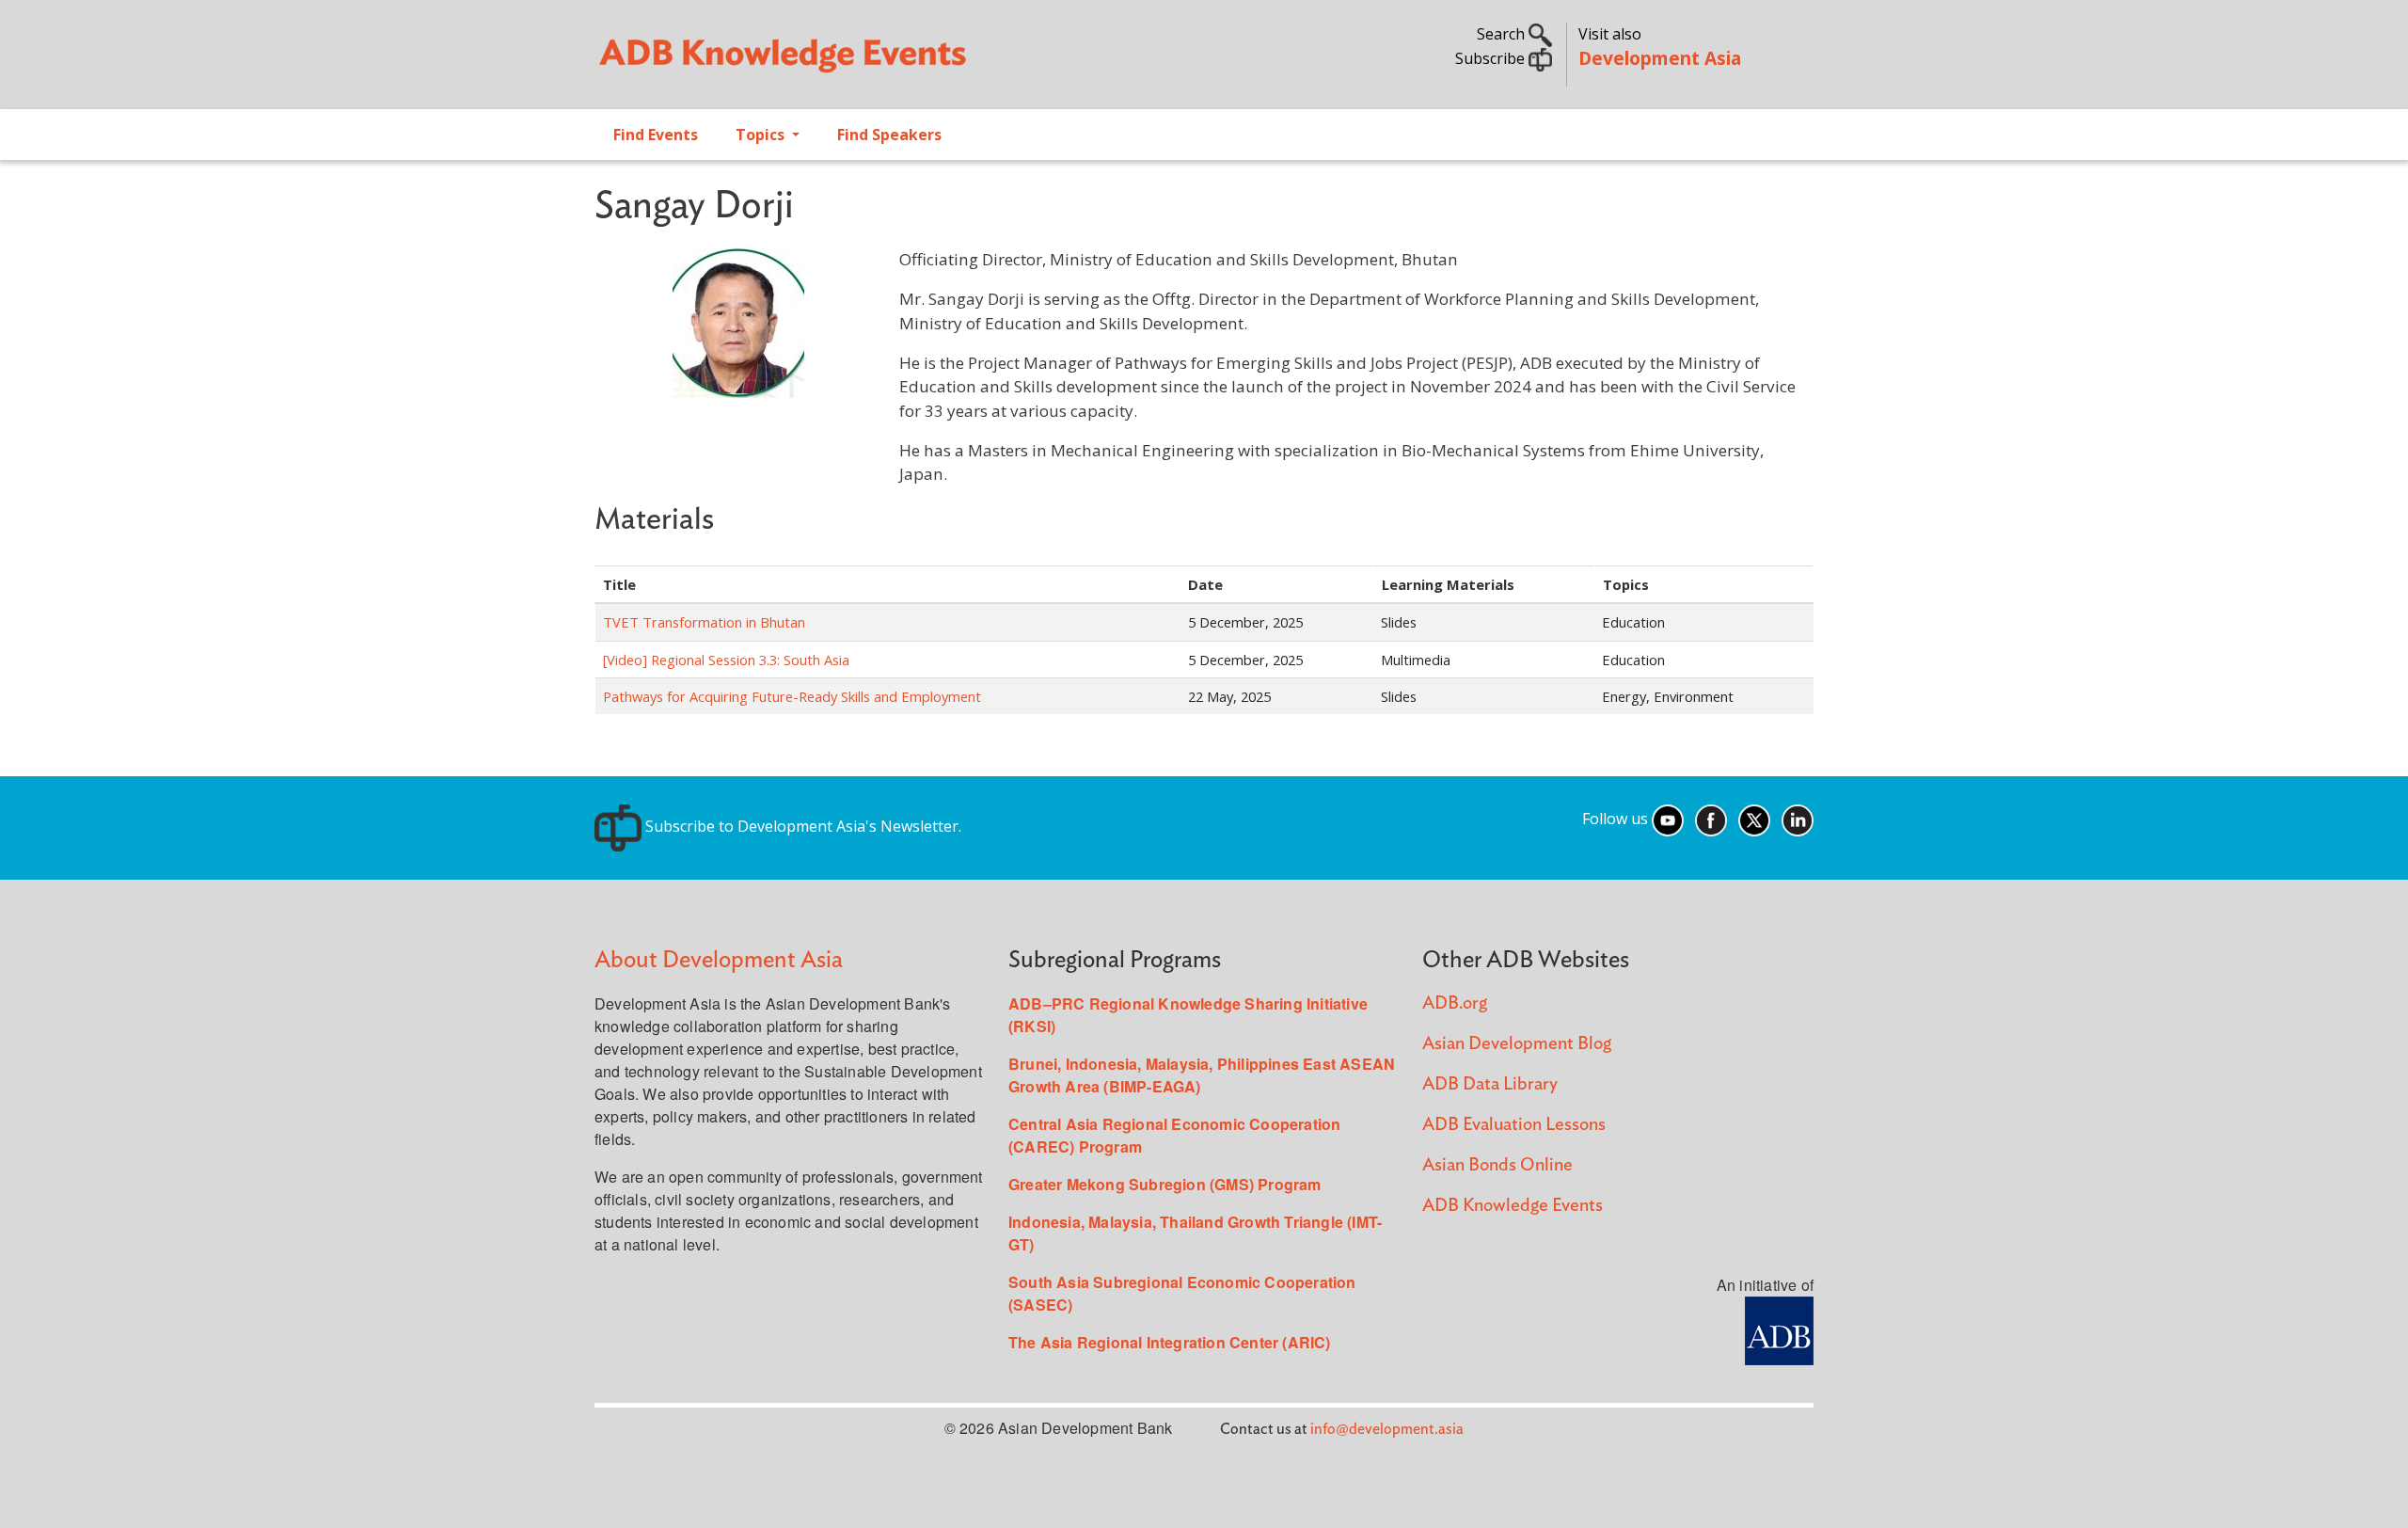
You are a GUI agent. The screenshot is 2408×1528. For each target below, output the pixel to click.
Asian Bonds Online (1497, 1165)
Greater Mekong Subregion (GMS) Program (1165, 1184)
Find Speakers (889, 135)
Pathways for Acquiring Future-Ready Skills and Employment (792, 696)
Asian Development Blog (1517, 1044)
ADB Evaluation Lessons (1514, 1125)
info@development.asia (1387, 1429)
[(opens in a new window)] (1779, 1328)
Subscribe (1492, 58)
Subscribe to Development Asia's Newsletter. (801, 826)
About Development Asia (719, 960)
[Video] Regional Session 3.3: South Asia (726, 660)
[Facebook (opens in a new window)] (1711, 819)
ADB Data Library (1490, 1084)
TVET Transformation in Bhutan (704, 622)
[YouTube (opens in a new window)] (1668, 819)
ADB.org (1455, 1003)
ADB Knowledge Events (1513, 1206)
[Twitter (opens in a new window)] (1754, 819)
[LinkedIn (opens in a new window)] (1798, 819)
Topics (762, 135)
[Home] (890, 62)
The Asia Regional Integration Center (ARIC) (1170, 1342)
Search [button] (1503, 34)
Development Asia (1660, 58)
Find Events (656, 135)
